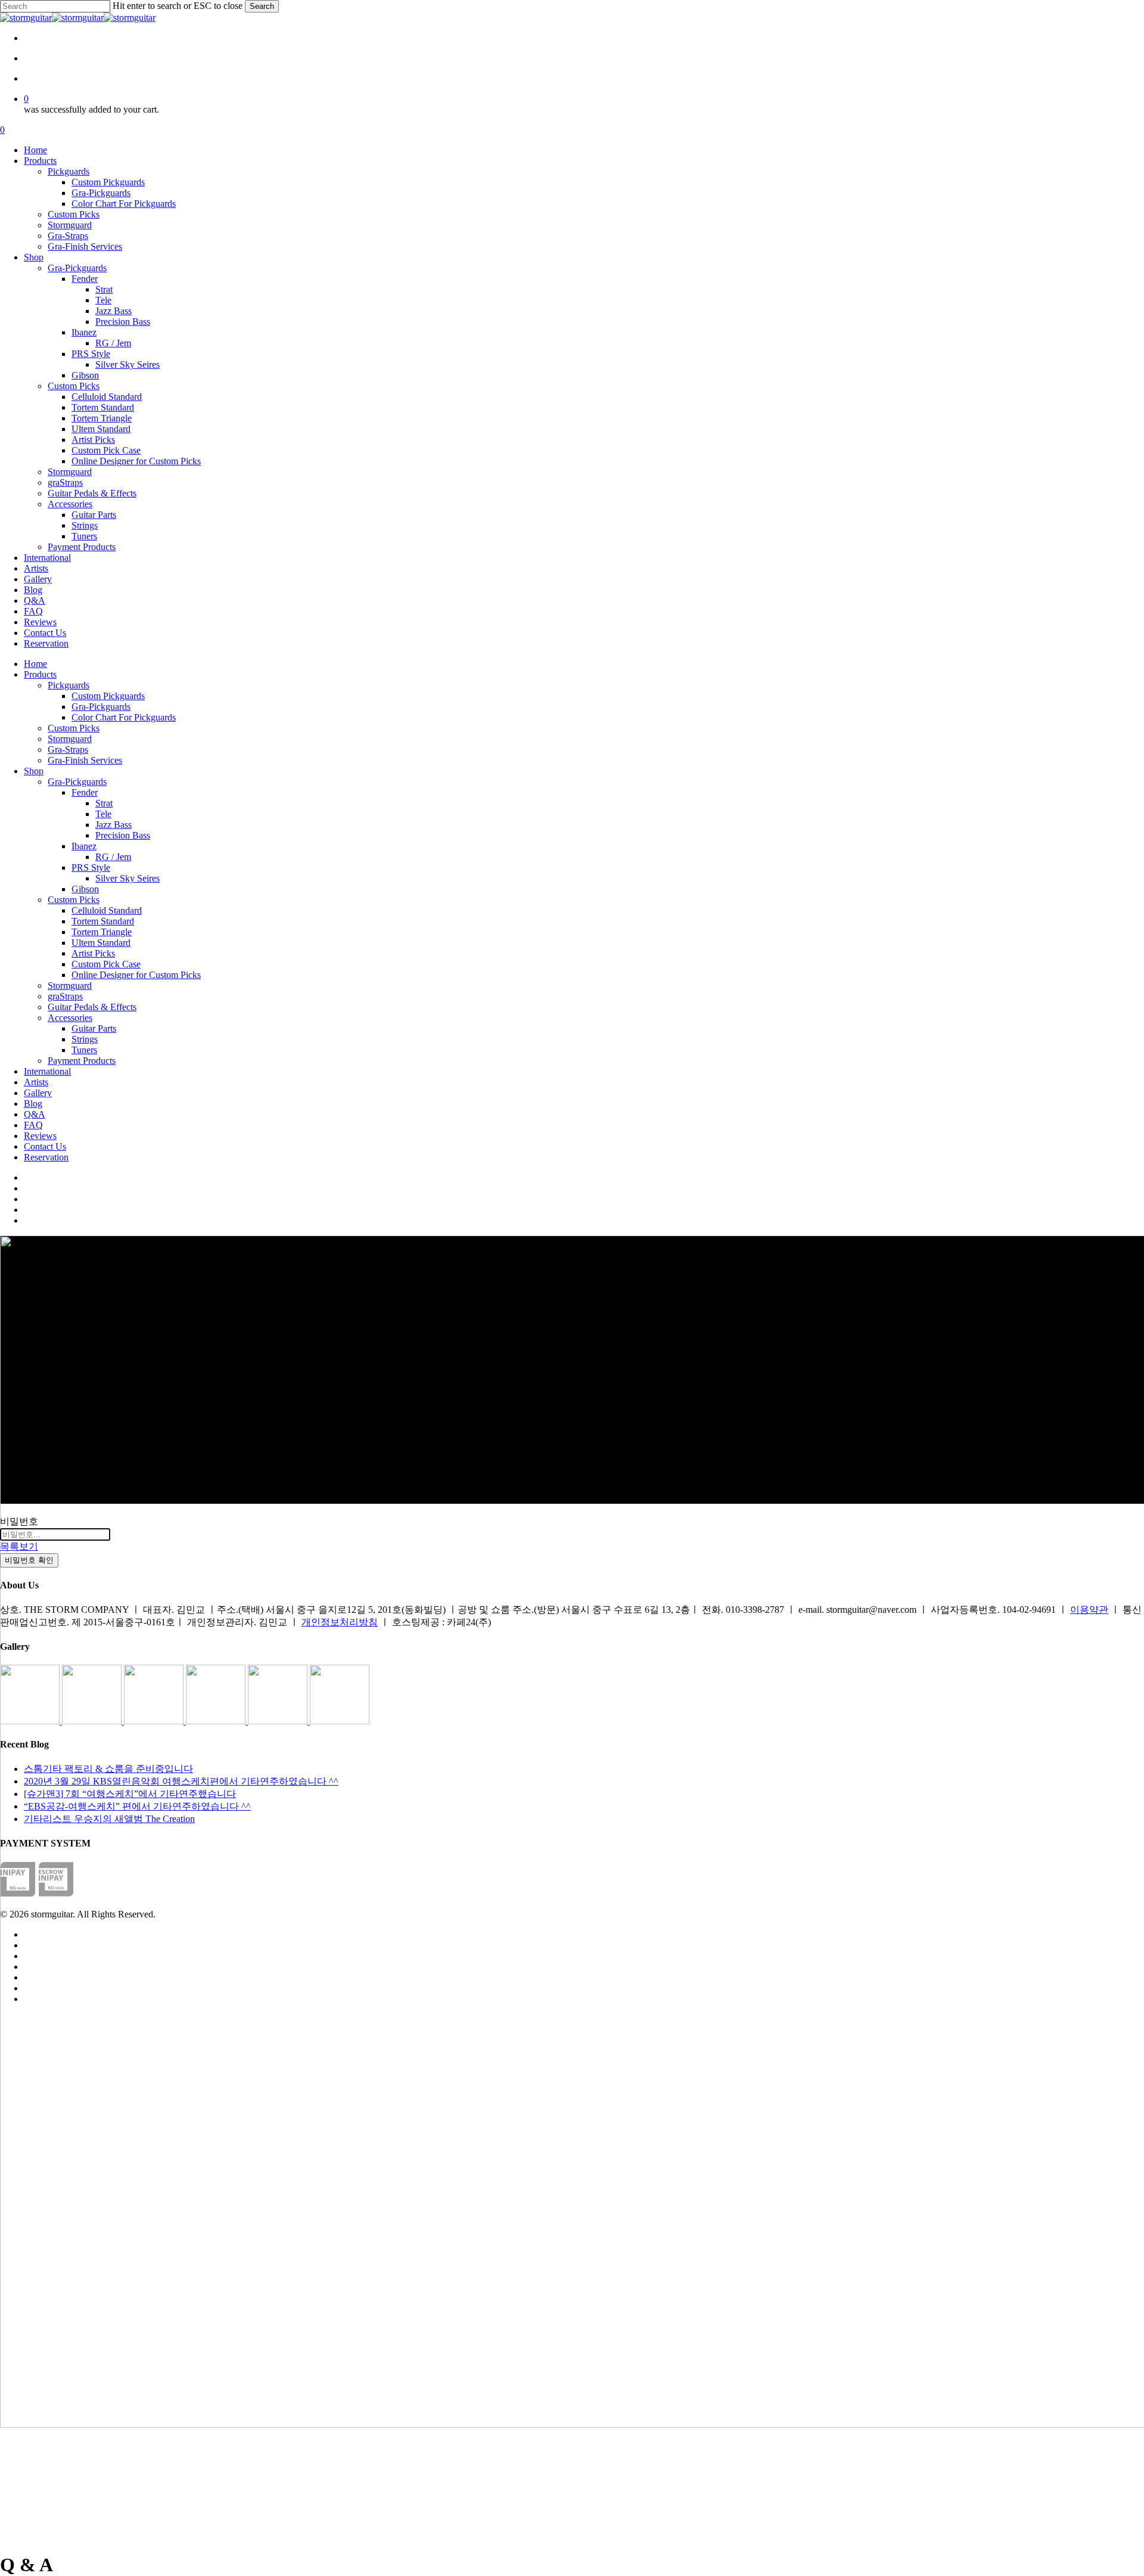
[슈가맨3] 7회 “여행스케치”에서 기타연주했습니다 (130, 1794)
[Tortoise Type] (31, 1721)
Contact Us (45, 1146)
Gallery (38, 1093)
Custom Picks (74, 728)
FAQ (33, 1125)
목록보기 (19, 1546)
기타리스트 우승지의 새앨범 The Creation (109, 1819)
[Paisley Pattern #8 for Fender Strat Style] (155, 1721)
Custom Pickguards (108, 696)
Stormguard (70, 739)
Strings (85, 1039)
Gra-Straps (68, 749)
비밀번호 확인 (29, 1560)
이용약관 (1089, 1610)
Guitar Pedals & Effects (92, 1007)
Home (35, 664)
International (47, 1071)
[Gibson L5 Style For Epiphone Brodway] (93, 1721)
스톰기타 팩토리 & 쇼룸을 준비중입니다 (108, 1769)
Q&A (35, 1114)
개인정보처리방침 (340, 1622)
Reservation (46, 1157)
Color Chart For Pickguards (124, 717)
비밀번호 (19, 1521)
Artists (36, 1082)
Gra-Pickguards (101, 707)
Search (262, 6)
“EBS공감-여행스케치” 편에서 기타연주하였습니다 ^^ (137, 1806)
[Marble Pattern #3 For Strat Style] (340, 1721)
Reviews (40, 1136)
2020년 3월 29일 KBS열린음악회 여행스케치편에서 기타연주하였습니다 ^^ (181, 1781)
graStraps (65, 996)
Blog (33, 1104)
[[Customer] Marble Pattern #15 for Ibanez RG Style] (217, 1721)
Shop (34, 771)
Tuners (84, 1050)
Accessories (70, 1018)
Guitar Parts (94, 1028)
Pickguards (69, 685)
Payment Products (82, 1061)
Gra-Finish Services (85, 760)
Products (40, 674)
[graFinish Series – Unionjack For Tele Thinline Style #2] (279, 1721)
